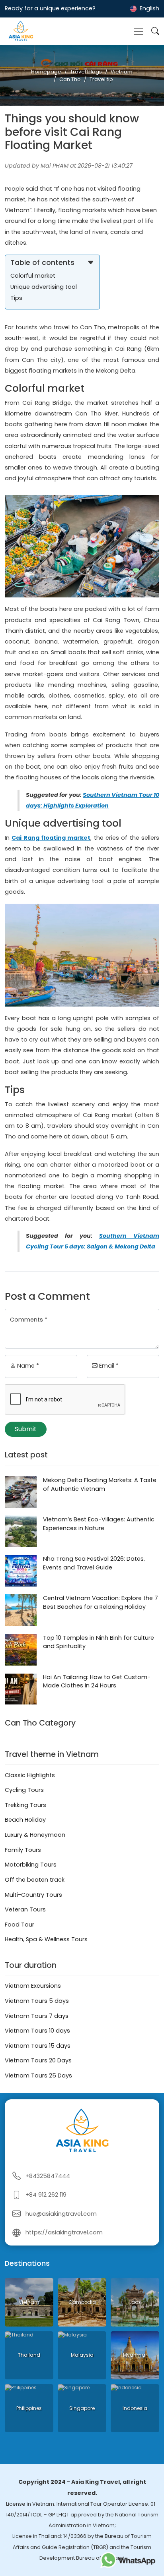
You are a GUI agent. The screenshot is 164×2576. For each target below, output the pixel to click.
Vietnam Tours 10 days (37, 2031)
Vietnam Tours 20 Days (38, 2060)
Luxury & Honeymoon (35, 1835)
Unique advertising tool (44, 287)
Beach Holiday (25, 1820)
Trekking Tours (25, 1805)
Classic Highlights (30, 1775)
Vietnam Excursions (33, 1986)
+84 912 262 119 (46, 2195)
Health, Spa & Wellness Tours (46, 1939)
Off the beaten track (35, 1880)
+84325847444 (48, 2176)
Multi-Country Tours (33, 1895)
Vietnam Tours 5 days (37, 2001)
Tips (16, 298)
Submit (26, 1429)
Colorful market (33, 276)
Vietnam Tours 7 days (37, 2016)
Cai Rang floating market (51, 838)
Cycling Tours (24, 1790)
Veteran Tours (25, 1909)
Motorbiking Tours (31, 1865)
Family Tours (23, 1850)
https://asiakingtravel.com (64, 2232)
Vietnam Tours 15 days (38, 2046)
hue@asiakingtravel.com (61, 2214)
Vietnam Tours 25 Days (38, 2075)
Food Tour (20, 1925)
